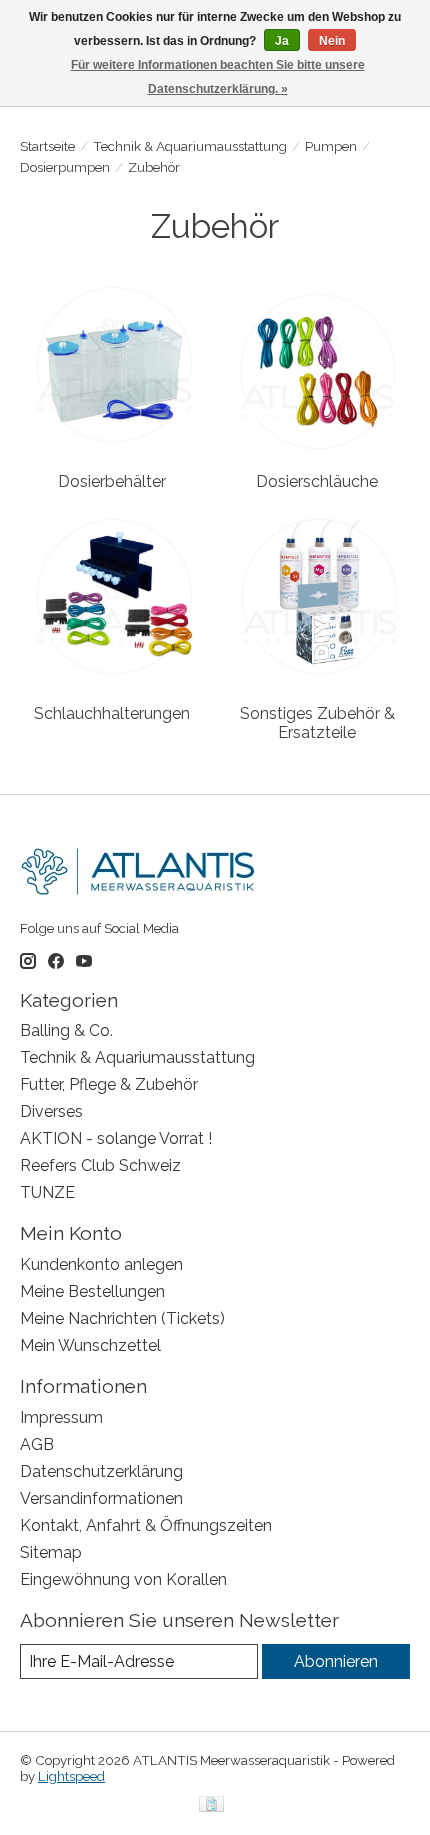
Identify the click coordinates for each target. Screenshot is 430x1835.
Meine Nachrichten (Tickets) (122, 1318)
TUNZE (47, 1192)
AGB (37, 1444)
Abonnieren (336, 1661)
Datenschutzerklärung (101, 1471)
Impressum (61, 1417)
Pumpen (331, 146)
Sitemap (51, 1552)
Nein (332, 41)
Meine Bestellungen (92, 1291)
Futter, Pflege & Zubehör (109, 1084)
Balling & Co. (66, 1030)
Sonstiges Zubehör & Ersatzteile (317, 723)
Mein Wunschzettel (90, 1345)
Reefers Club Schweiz (100, 1165)
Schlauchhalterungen (112, 713)
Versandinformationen (101, 1498)
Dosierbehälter (112, 481)
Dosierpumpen (65, 167)
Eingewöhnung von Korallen (123, 1579)
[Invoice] (211, 1805)
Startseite (47, 146)
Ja (282, 41)
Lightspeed (71, 1776)
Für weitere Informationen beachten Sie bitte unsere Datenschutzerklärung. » (218, 77)
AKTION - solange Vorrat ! (116, 1138)
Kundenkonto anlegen (101, 1264)
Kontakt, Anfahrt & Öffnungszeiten (146, 1525)
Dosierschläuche (317, 481)
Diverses (51, 1111)
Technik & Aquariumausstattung (190, 146)
